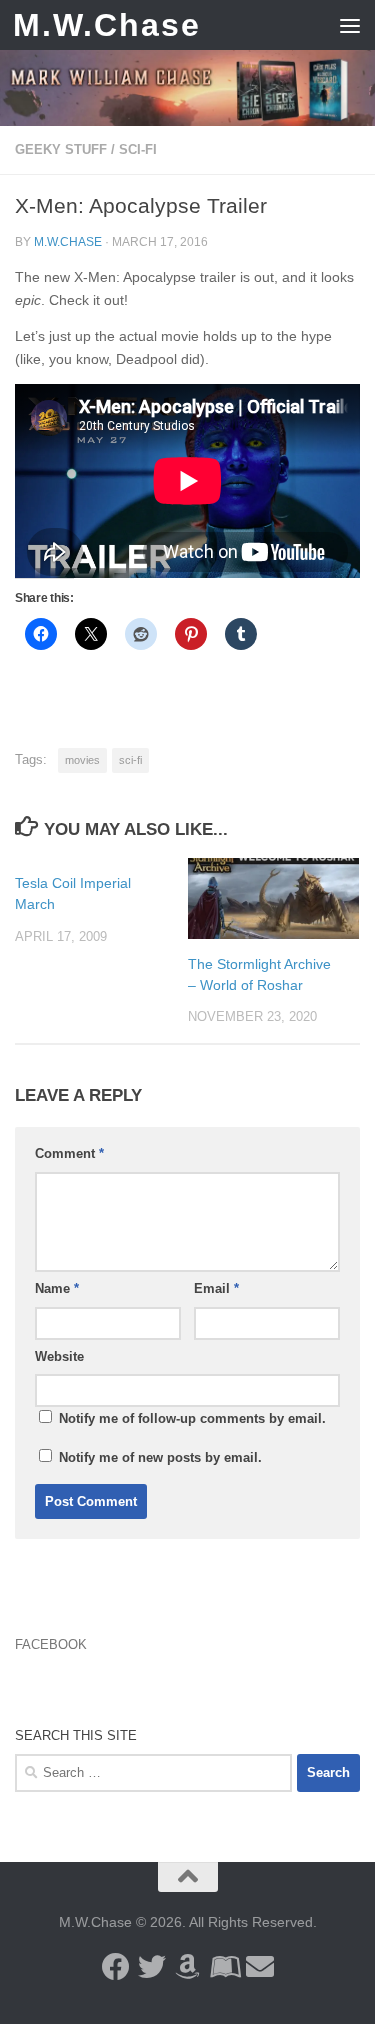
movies (82, 760)
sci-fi (130, 760)
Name (57, 1288)
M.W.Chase (107, 25)
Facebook (51, 1644)
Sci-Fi (138, 149)
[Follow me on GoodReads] (224, 1967)
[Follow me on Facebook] (116, 1967)
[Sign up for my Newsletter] (260, 1967)
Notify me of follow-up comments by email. (192, 1418)
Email (216, 1288)
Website (59, 1356)
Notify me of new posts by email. (160, 1457)
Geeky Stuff (61, 149)
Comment (69, 1153)
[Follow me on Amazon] (188, 1967)
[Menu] (350, 25)
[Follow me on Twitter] (152, 1967)
